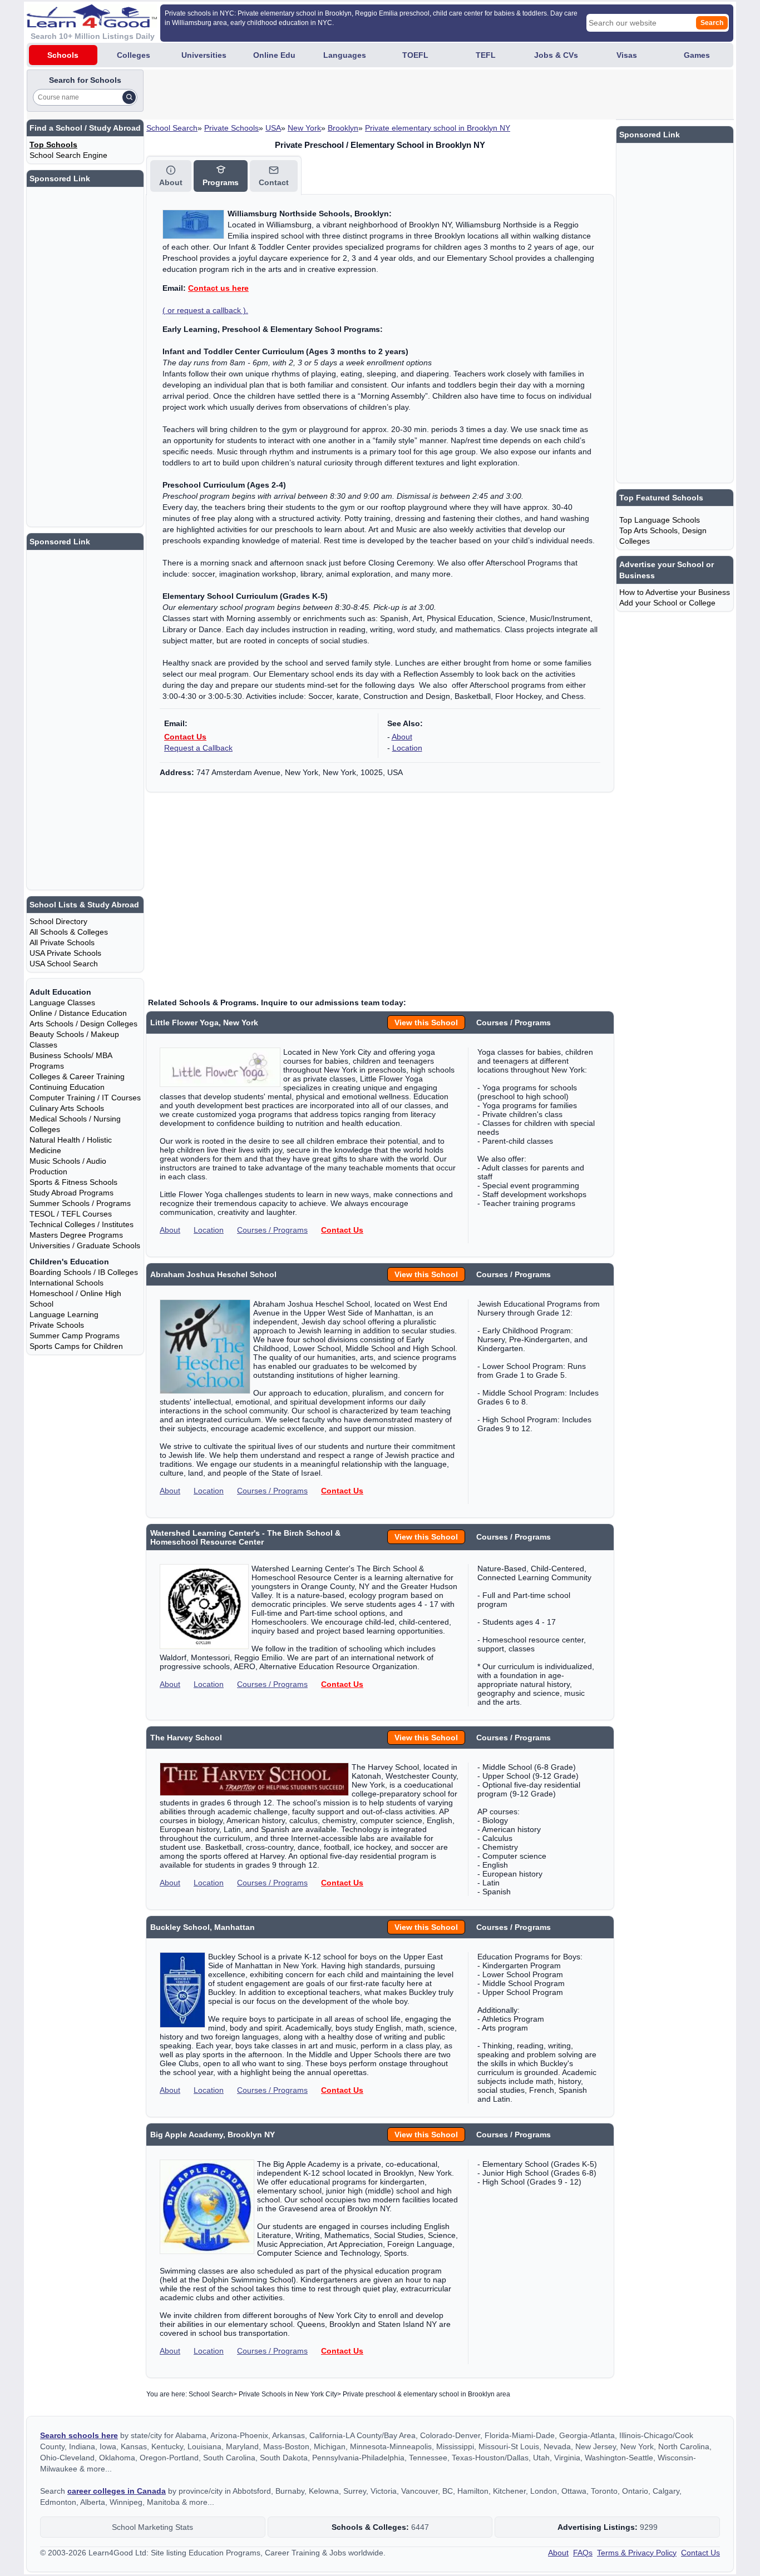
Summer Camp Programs (75, 1336)
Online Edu (274, 55)
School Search (172, 128)
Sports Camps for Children (76, 1346)
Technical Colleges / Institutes (82, 1224)
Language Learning (64, 1314)
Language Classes (62, 1002)
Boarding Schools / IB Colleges (84, 1272)
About (402, 737)
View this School (426, 1023)
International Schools (66, 1283)
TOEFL (415, 55)
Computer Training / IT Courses (85, 1098)
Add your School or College (667, 603)
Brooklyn (343, 128)
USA (273, 128)
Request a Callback (198, 748)
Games (697, 55)
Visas (627, 55)
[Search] (129, 97)
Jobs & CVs (556, 55)
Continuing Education (67, 1087)
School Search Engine (68, 155)
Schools (63, 55)
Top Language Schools (660, 520)
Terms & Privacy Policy (637, 2553)
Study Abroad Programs (71, 1193)
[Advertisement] (348, 95)
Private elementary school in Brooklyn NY (438, 128)
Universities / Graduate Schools (85, 1245)
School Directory (58, 921)
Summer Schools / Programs (80, 1203)
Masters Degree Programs (76, 1235)
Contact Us (185, 737)
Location (407, 748)
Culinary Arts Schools (67, 1108)
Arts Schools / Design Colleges (83, 1024)
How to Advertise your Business (675, 592)
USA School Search (64, 964)
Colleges (134, 55)
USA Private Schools (65, 953)
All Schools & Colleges (69, 932)
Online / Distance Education (78, 1013)
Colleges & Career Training (77, 1076)
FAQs (583, 2553)
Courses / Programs (272, 1230)
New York (304, 128)
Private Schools (231, 128)
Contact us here (218, 288)
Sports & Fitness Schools (73, 1182)
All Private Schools (62, 942)
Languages (345, 55)
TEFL (486, 55)
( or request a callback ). (205, 310)
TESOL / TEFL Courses (71, 1214)
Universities (204, 55)
